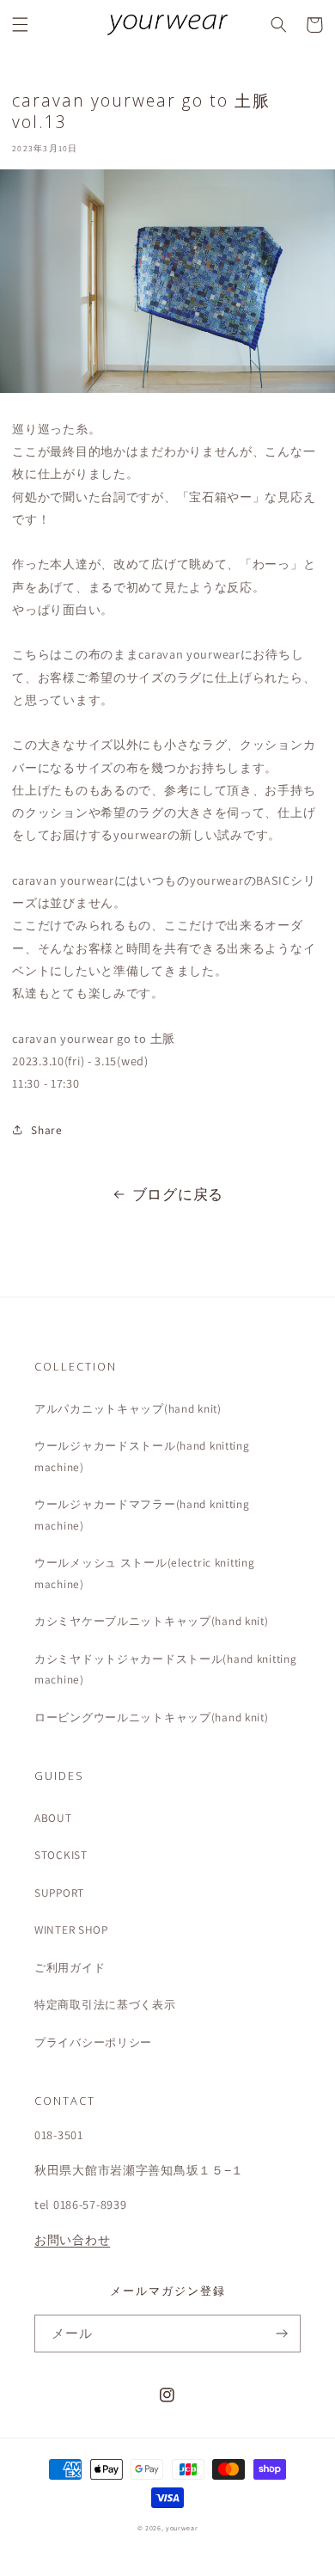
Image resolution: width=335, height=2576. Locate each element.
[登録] (282, 2334)
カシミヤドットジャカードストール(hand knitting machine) (165, 1669)
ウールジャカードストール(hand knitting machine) (142, 1456)
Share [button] (46, 1130)
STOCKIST (61, 1855)
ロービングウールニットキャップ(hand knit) (152, 1717)
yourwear (182, 2528)
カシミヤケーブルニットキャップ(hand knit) (152, 1621)
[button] (21, 25)
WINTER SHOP (71, 1929)
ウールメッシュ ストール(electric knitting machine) (144, 1573)
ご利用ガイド (70, 1967)
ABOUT (53, 1818)
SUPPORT (59, 1892)
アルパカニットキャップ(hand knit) (128, 1408)
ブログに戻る (178, 1194)
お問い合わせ (72, 2239)
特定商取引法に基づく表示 (105, 2004)
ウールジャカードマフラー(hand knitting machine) (142, 1514)
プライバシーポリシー (93, 2042)
